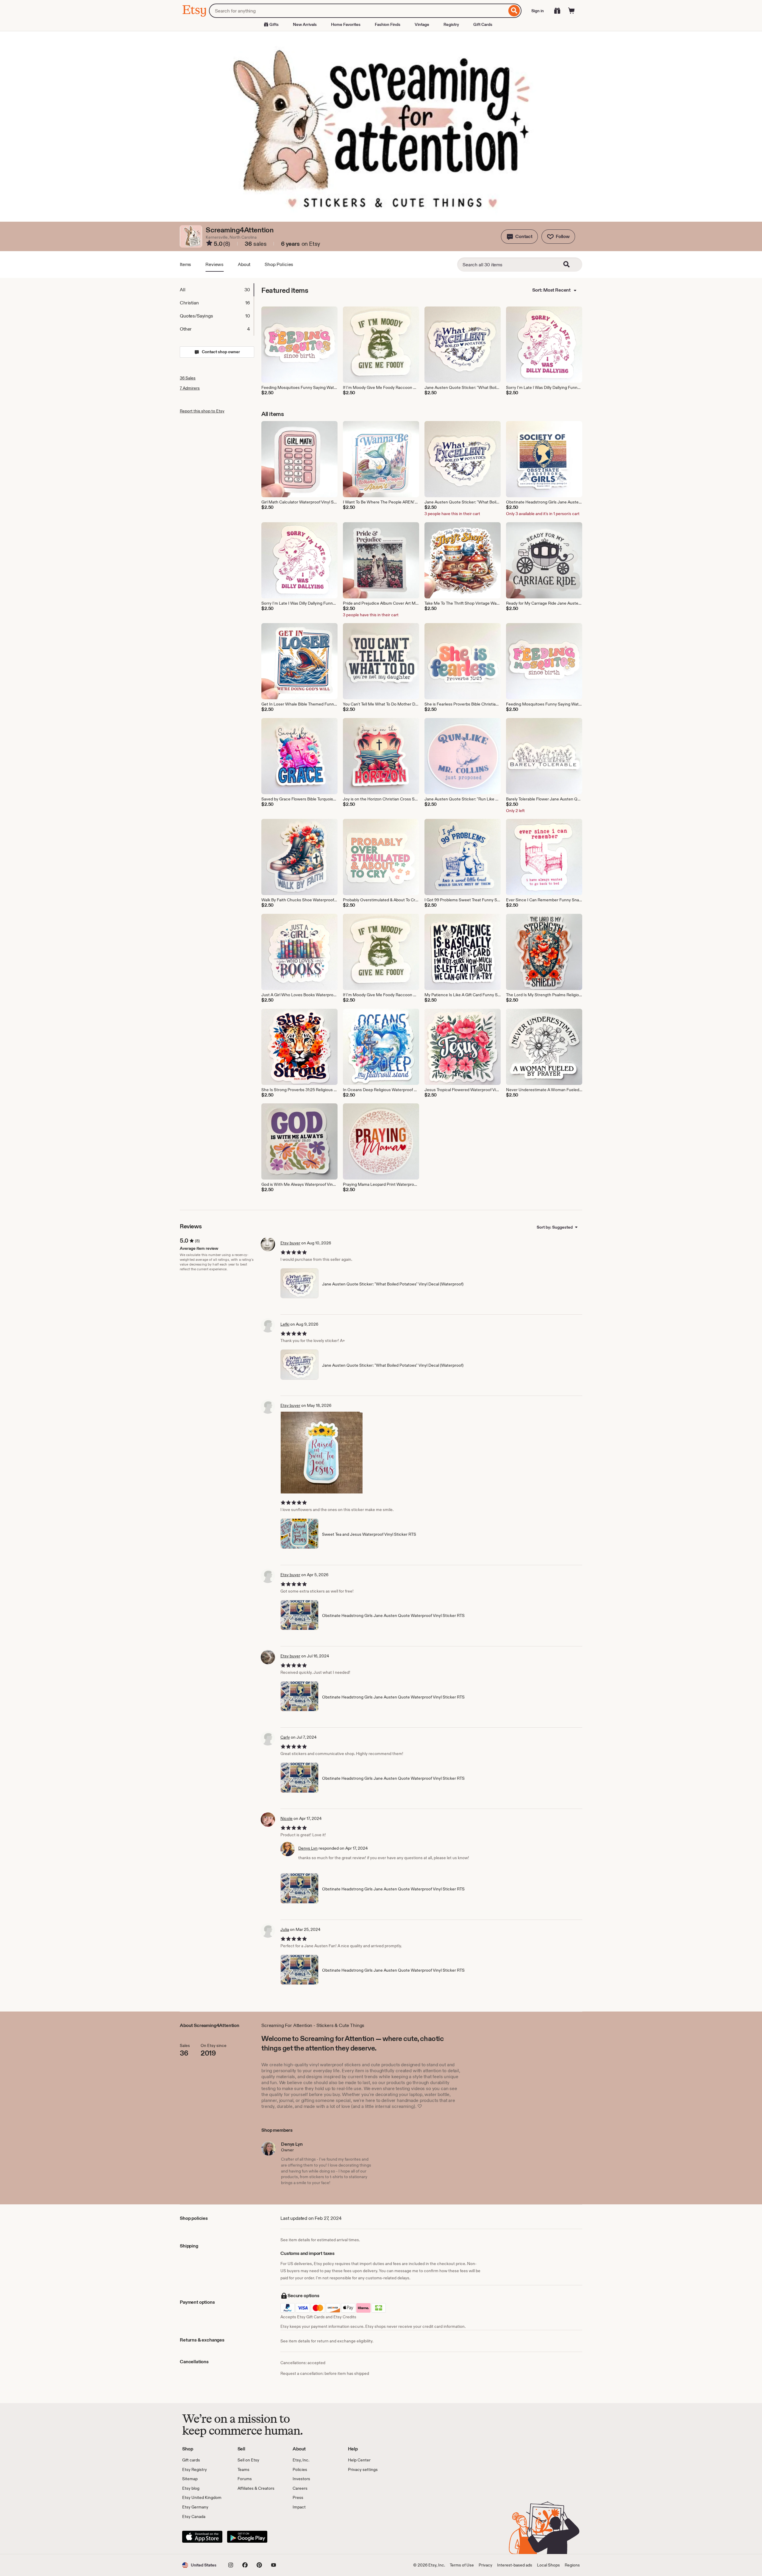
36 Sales (188, 378)
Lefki (285, 1324)
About (244, 264)
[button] (519, 237)
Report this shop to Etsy (202, 411)
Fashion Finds (388, 24)
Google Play (247, 2537)
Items (185, 264)
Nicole (286, 1818)
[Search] (514, 11)
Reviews (214, 264)
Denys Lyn (308, 1848)
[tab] (217, 290)
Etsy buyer (290, 1243)
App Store (202, 2537)
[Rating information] (209, 244)
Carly (285, 1737)
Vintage (422, 24)
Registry (451, 24)
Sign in (538, 11)
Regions (572, 2565)
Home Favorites (346, 24)
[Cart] (571, 11)
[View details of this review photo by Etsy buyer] (322, 1453)
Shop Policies (279, 264)
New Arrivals (305, 24)
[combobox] (358, 11)
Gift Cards (483, 24)
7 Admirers (190, 388)
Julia (285, 1929)
